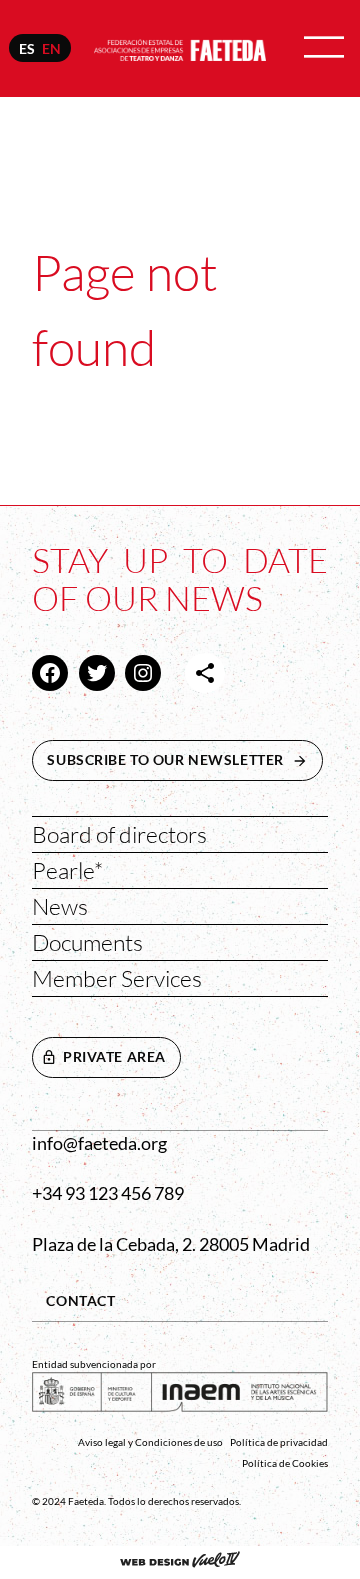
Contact (80, 1300)
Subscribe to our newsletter (185, 759)
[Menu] (324, 48)
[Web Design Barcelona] (180, 1562)
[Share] (205, 673)
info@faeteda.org (99, 1143)
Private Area (114, 1056)
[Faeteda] (180, 47)
